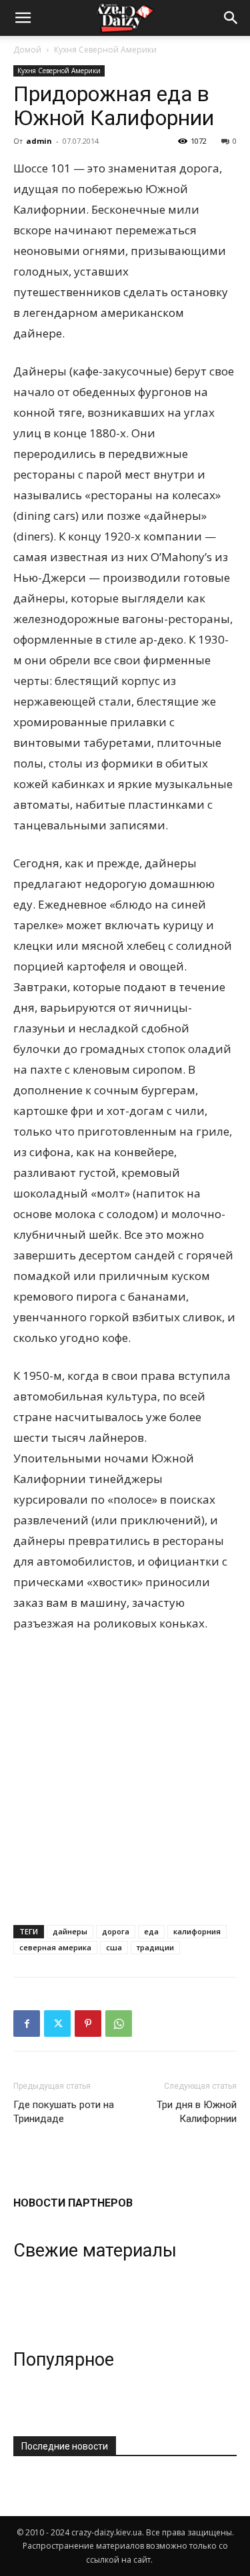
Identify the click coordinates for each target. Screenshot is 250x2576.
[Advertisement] (125, 1776)
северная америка (55, 1947)
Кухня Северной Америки (105, 50)
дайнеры (70, 1931)
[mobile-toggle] (23, 18)
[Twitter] (57, 2024)
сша (114, 1947)
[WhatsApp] (119, 2024)
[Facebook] (27, 2024)
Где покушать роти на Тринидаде (64, 2112)
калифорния (197, 1931)
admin (39, 141)
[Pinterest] (88, 2024)
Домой (27, 50)
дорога (116, 1931)
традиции (155, 1947)
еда (151, 1931)
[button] (231, 18)
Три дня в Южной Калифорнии (197, 2112)
